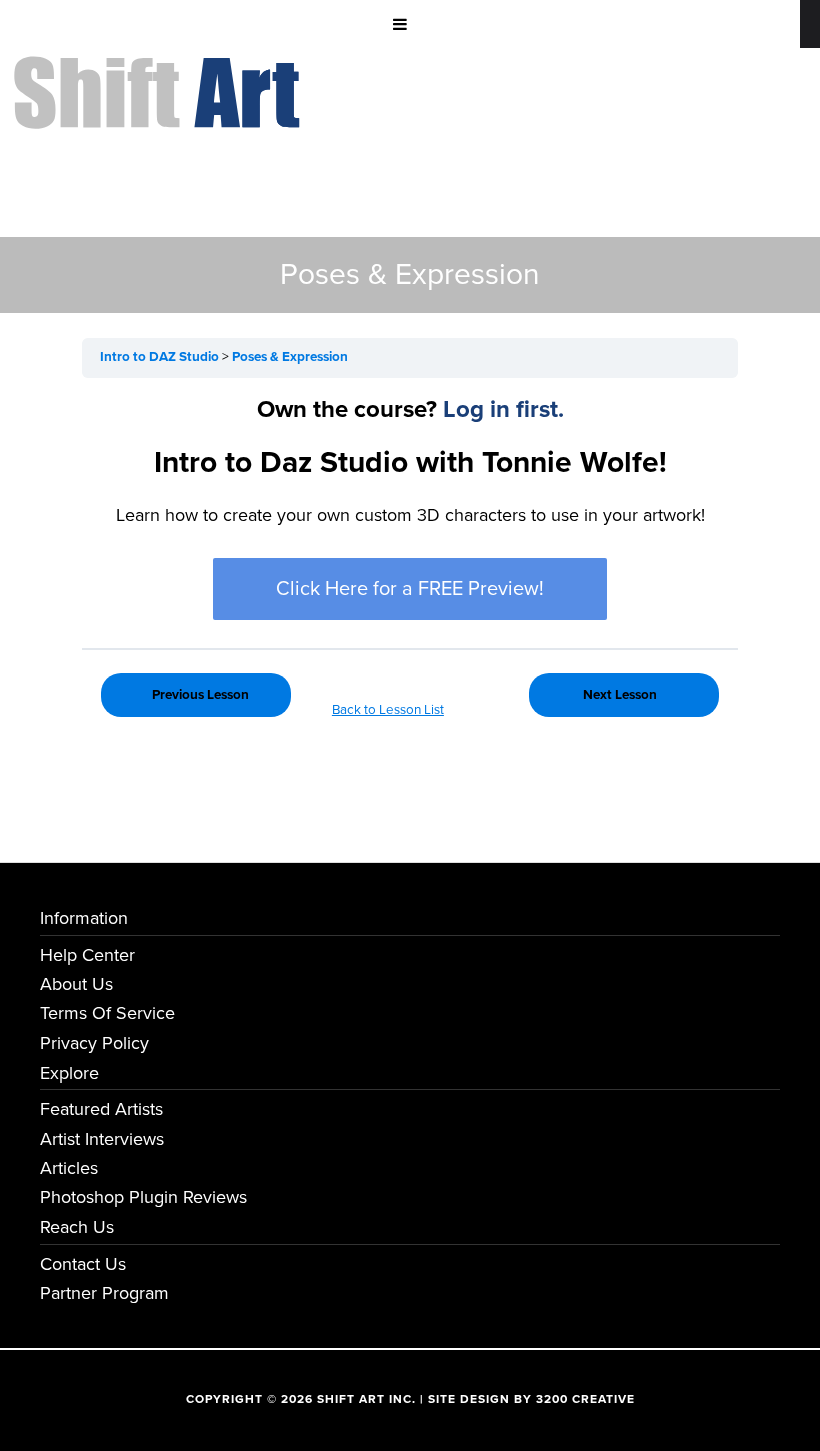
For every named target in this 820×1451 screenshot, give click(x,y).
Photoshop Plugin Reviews (143, 1197)
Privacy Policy (94, 1043)
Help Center (87, 955)
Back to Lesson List (388, 710)
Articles (69, 1168)
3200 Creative (585, 1399)
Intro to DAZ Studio (161, 357)
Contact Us (83, 1264)
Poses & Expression (290, 357)
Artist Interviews (102, 1139)
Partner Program (104, 1293)
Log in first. (503, 409)
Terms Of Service (107, 1013)
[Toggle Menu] (400, 24)
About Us (76, 984)
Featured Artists (101, 1109)
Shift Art (160, 71)
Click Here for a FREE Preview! (410, 589)
